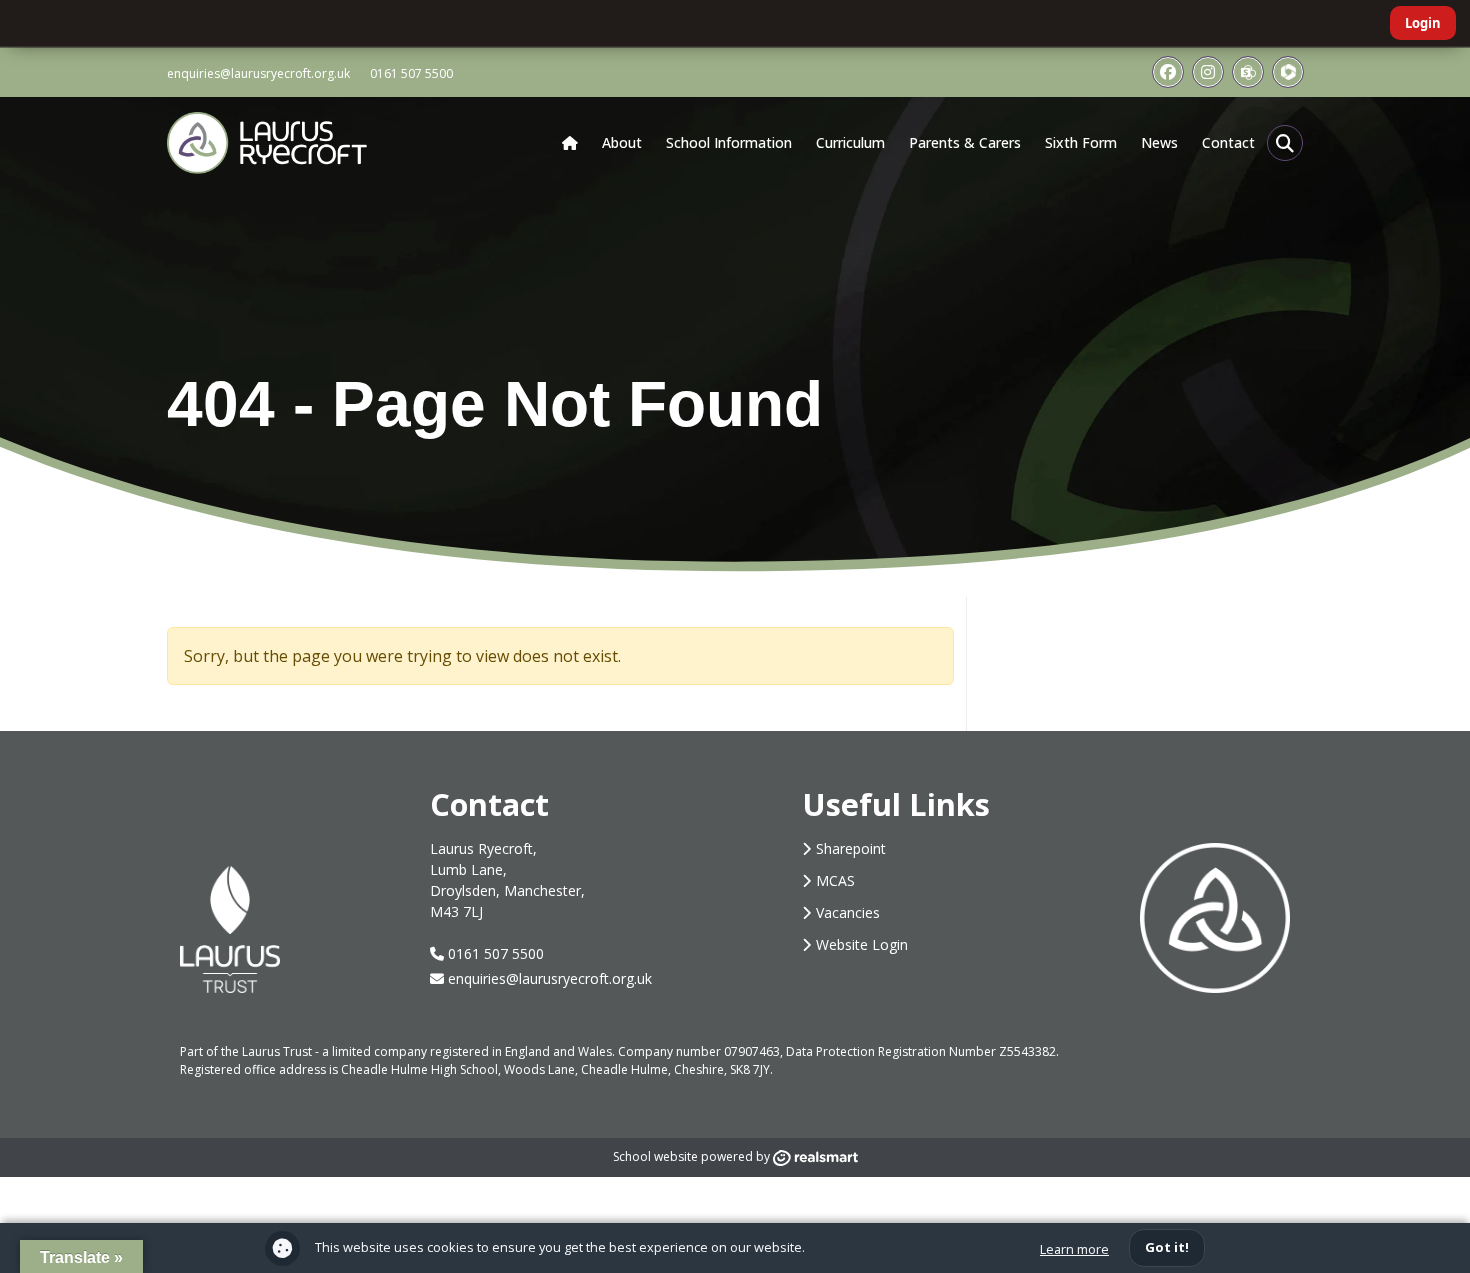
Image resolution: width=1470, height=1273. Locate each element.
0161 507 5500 (411, 73)
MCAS (835, 880)
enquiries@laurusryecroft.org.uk (258, 73)
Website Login (862, 944)
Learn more (1074, 1249)
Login (1423, 23)
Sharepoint (851, 848)
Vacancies (848, 912)
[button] (1285, 143)
